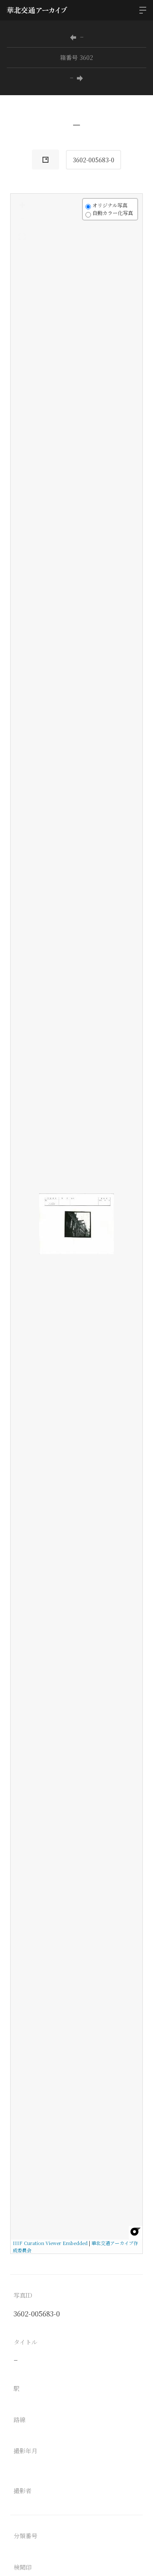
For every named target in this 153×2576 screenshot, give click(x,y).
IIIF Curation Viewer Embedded (50, 2243)
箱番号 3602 (76, 57)
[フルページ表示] (22, 237)
